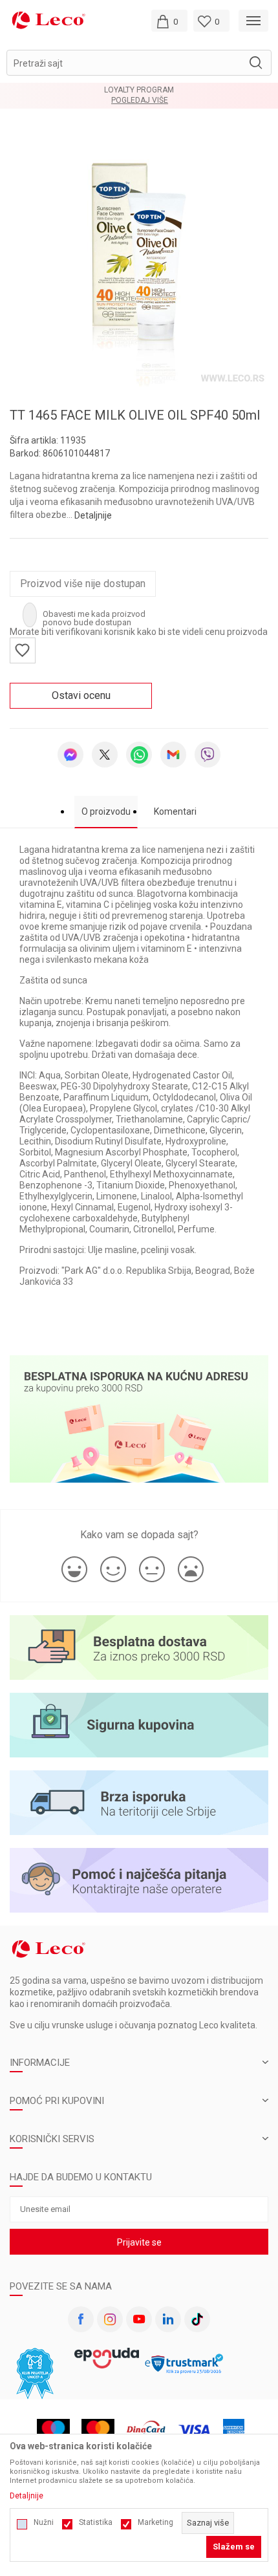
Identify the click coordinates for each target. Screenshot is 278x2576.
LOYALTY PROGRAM (139, 90)
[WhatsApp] (139, 755)
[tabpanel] (139, 257)
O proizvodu (106, 811)
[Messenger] (70, 755)
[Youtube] (139, 2319)
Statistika (96, 2522)
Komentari (175, 811)
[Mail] (173, 755)
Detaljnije (93, 515)
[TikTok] (197, 2319)
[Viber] (208, 755)
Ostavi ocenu (81, 695)
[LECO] (48, 20)
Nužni (44, 2522)
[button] (139, 63)
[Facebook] (81, 2319)
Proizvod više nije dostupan (83, 584)
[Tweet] (105, 755)
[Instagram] (110, 2319)
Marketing (155, 2522)
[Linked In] (168, 2319)
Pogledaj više (140, 101)
